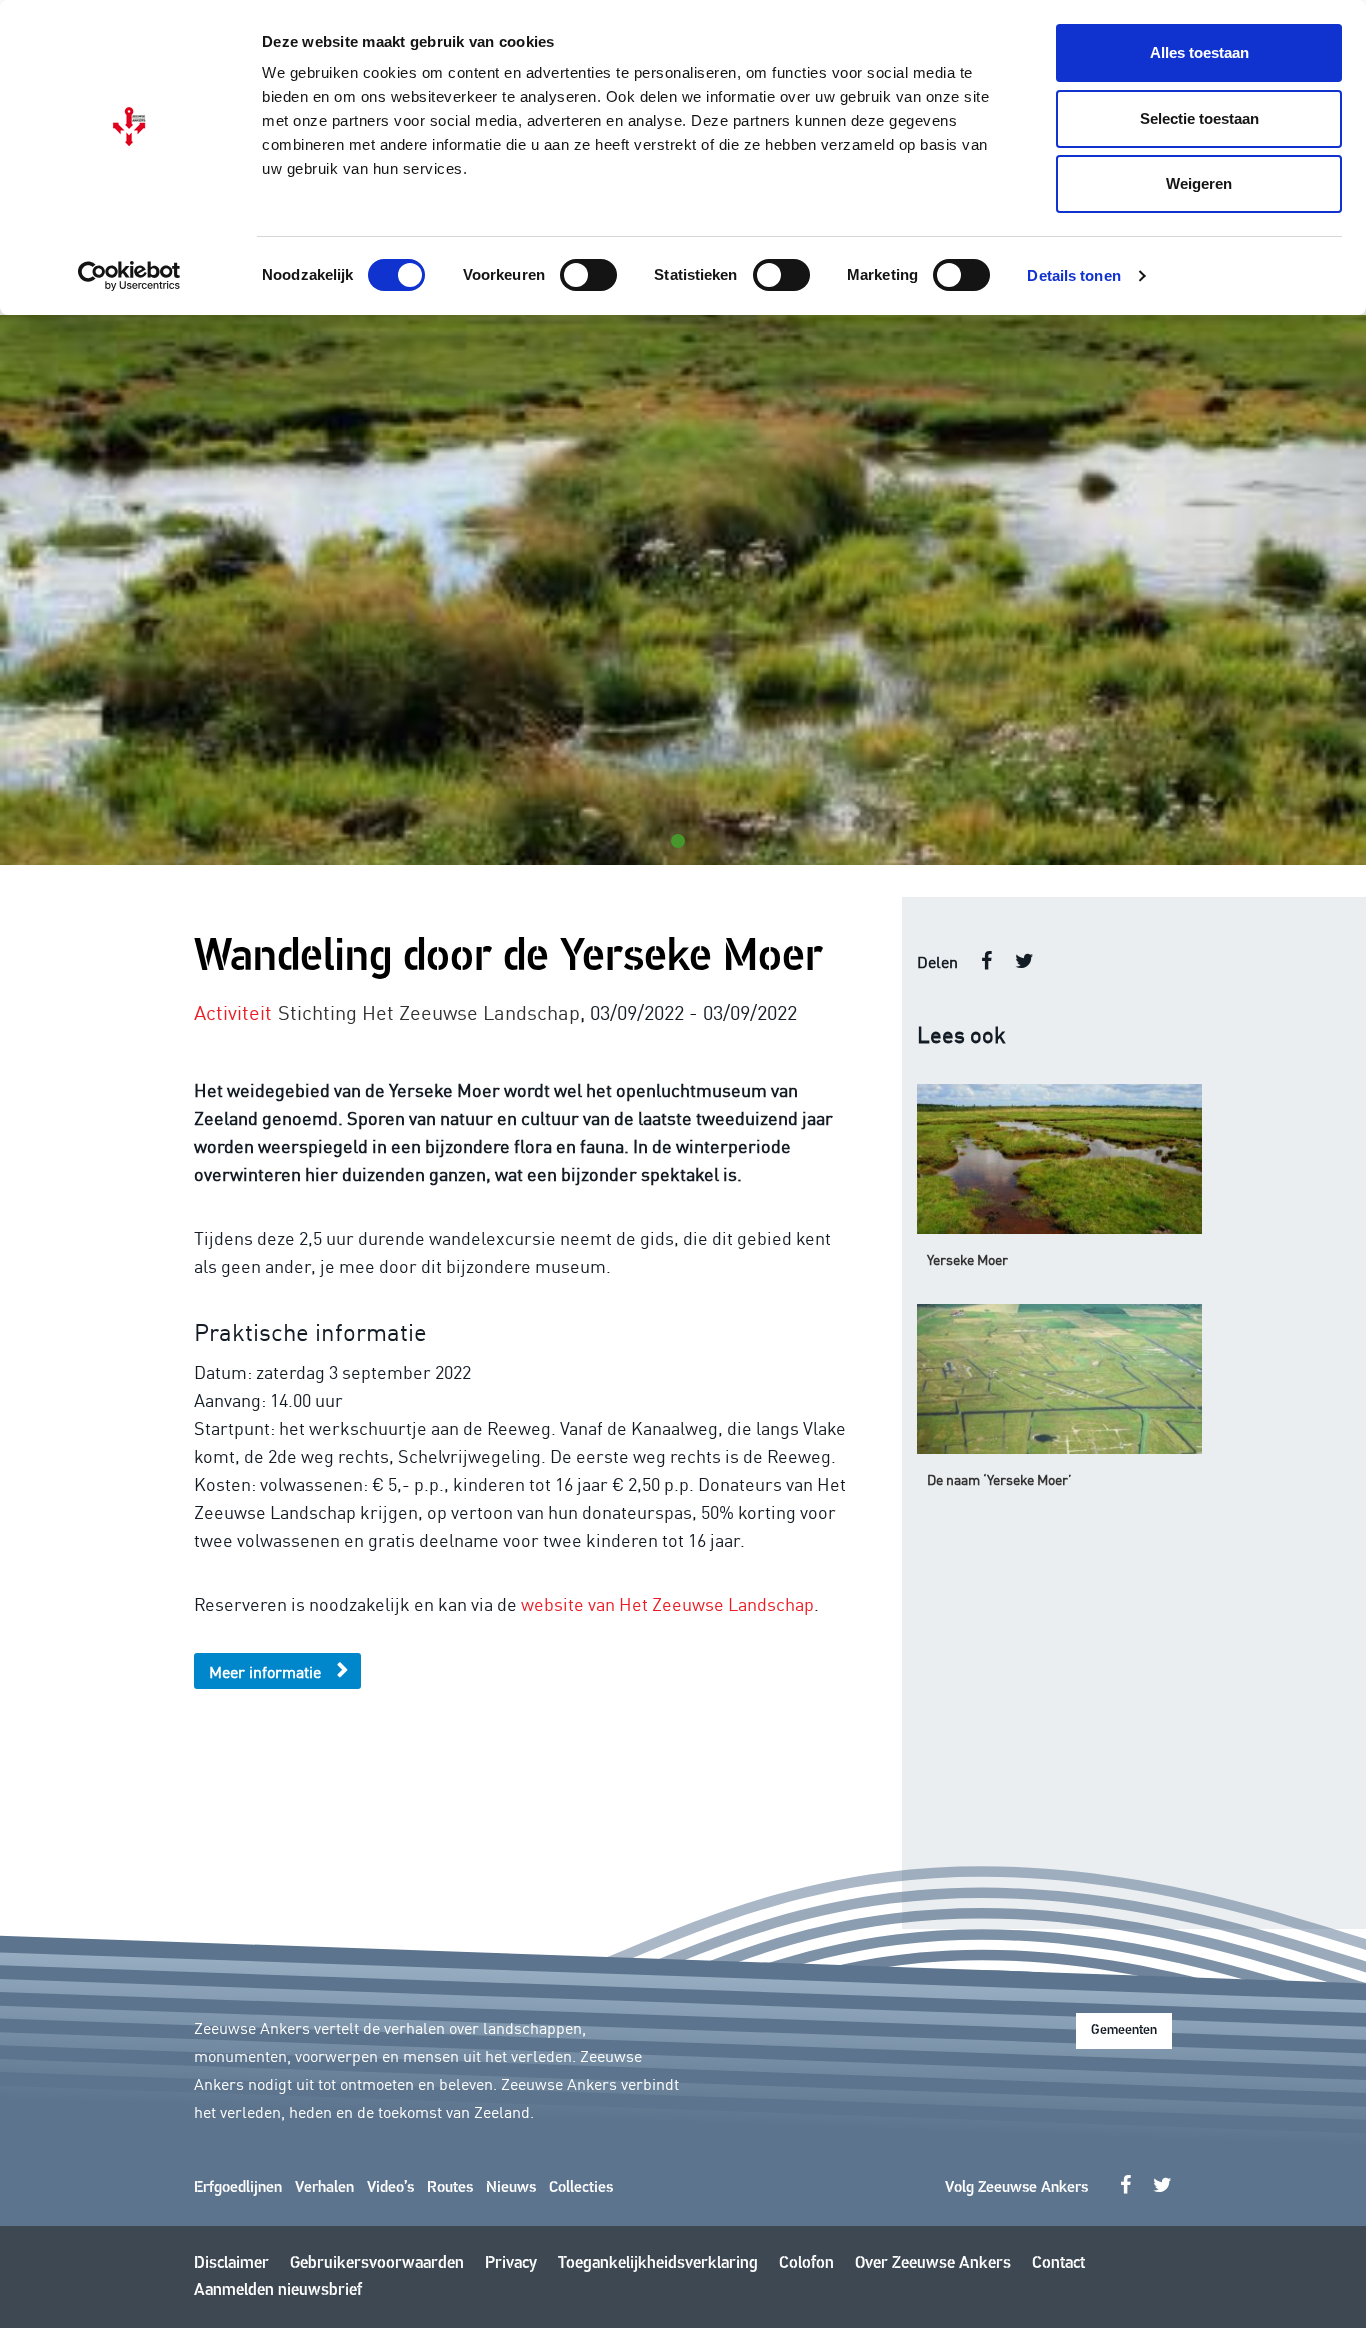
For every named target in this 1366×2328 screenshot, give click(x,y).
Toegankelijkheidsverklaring (658, 2263)
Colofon (806, 2263)
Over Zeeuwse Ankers (933, 2263)
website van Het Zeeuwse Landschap (667, 1603)
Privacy (511, 2263)
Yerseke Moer (967, 1259)
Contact (1058, 2263)
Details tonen (1073, 275)
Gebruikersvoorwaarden (377, 2263)
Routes (450, 2188)
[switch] (588, 275)
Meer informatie (265, 1671)
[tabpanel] (683, 590)
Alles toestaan (1199, 52)
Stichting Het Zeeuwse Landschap (429, 1011)
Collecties (581, 2188)
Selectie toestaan (1199, 118)
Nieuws (511, 2188)
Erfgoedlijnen (238, 2188)
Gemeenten (1124, 2030)
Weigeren (1199, 183)
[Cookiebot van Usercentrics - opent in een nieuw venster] (129, 276)
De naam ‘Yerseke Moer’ (999, 1479)
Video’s (390, 2188)
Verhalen (324, 2188)
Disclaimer (231, 2263)
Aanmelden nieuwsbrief (278, 2290)
